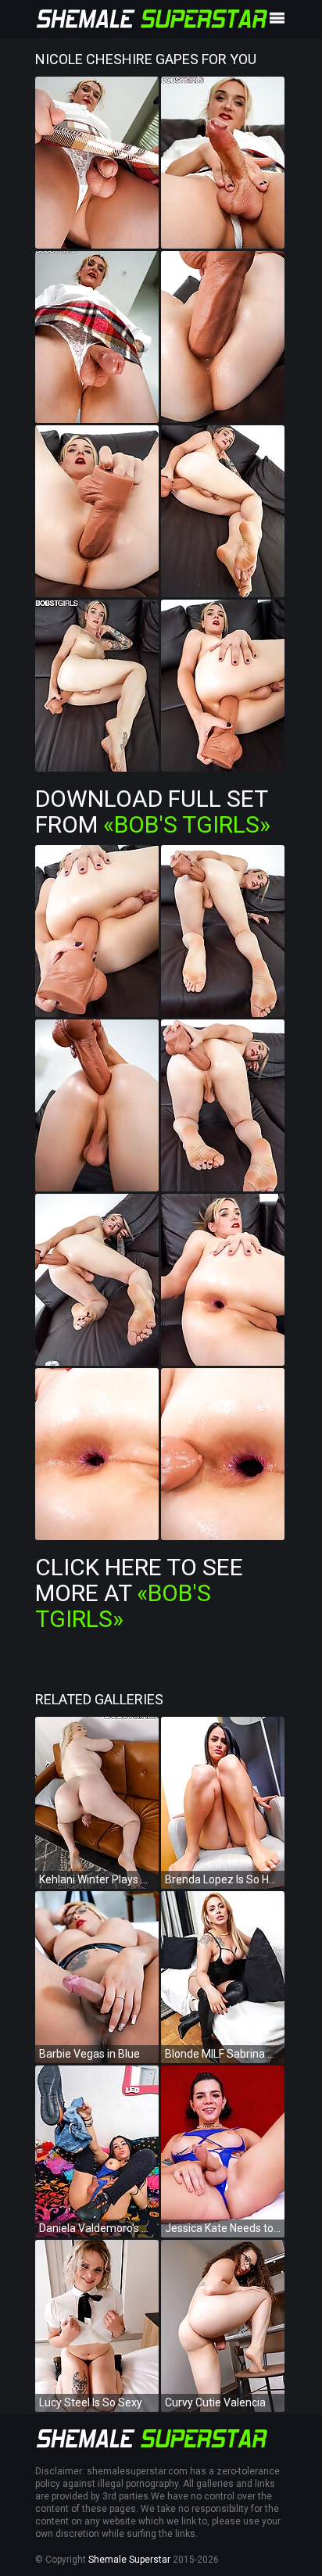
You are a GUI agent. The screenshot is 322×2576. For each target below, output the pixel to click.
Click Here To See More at (139, 1593)
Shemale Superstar (129, 2560)
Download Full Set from (153, 811)
